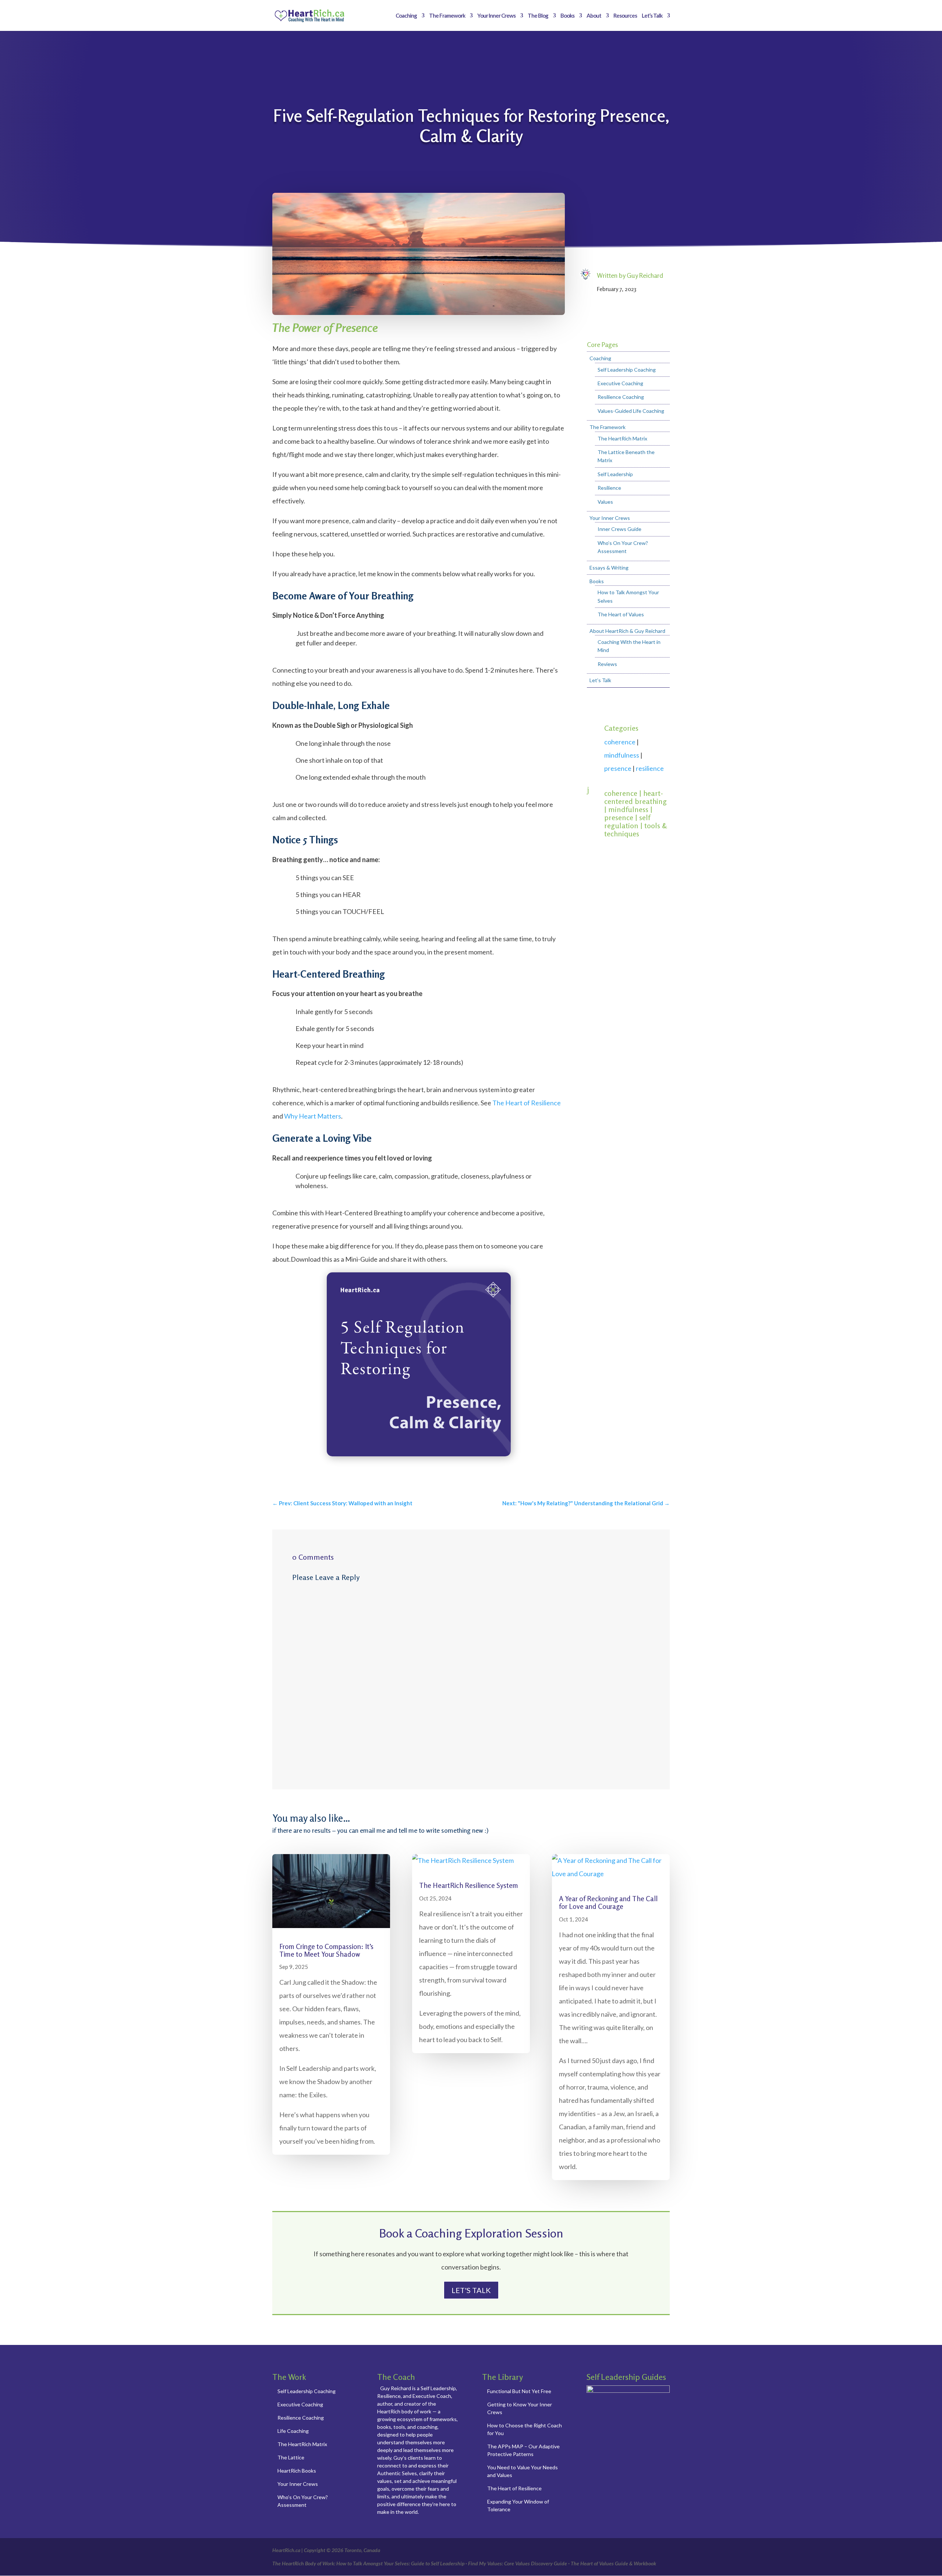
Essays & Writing (609, 568)
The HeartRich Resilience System (469, 1885)
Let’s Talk (652, 16)
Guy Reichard (645, 275)
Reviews (607, 664)
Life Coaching (293, 2431)
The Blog (538, 16)
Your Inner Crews (496, 16)
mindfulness (622, 755)
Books (567, 16)
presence (618, 768)
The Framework (447, 16)
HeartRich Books (297, 2471)
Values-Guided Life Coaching (631, 411)
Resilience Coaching (621, 397)
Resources (625, 16)
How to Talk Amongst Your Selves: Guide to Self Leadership (400, 2563)
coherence (620, 742)
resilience (650, 768)
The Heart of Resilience (527, 1103)
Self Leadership (615, 474)
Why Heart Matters (313, 1116)
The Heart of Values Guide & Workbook (613, 2563)
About (594, 16)
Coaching (406, 16)
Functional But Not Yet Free (519, 2391)
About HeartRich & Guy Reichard (627, 631)
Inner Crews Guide (619, 529)
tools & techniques (635, 830)
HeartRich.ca (286, 2550)
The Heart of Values (621, 614)
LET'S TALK (471, 2290)
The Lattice (291, 2457)
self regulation (627, 821)
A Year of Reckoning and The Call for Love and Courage (608, 1902)
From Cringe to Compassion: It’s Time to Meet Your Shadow (326, 1950)
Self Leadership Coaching (627, 370)
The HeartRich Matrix (622, 438)
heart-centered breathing (635, 797)
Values (605, 502)
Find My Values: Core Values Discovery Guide (518, 2563)
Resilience (609, 488)
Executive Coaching (620, 383)
